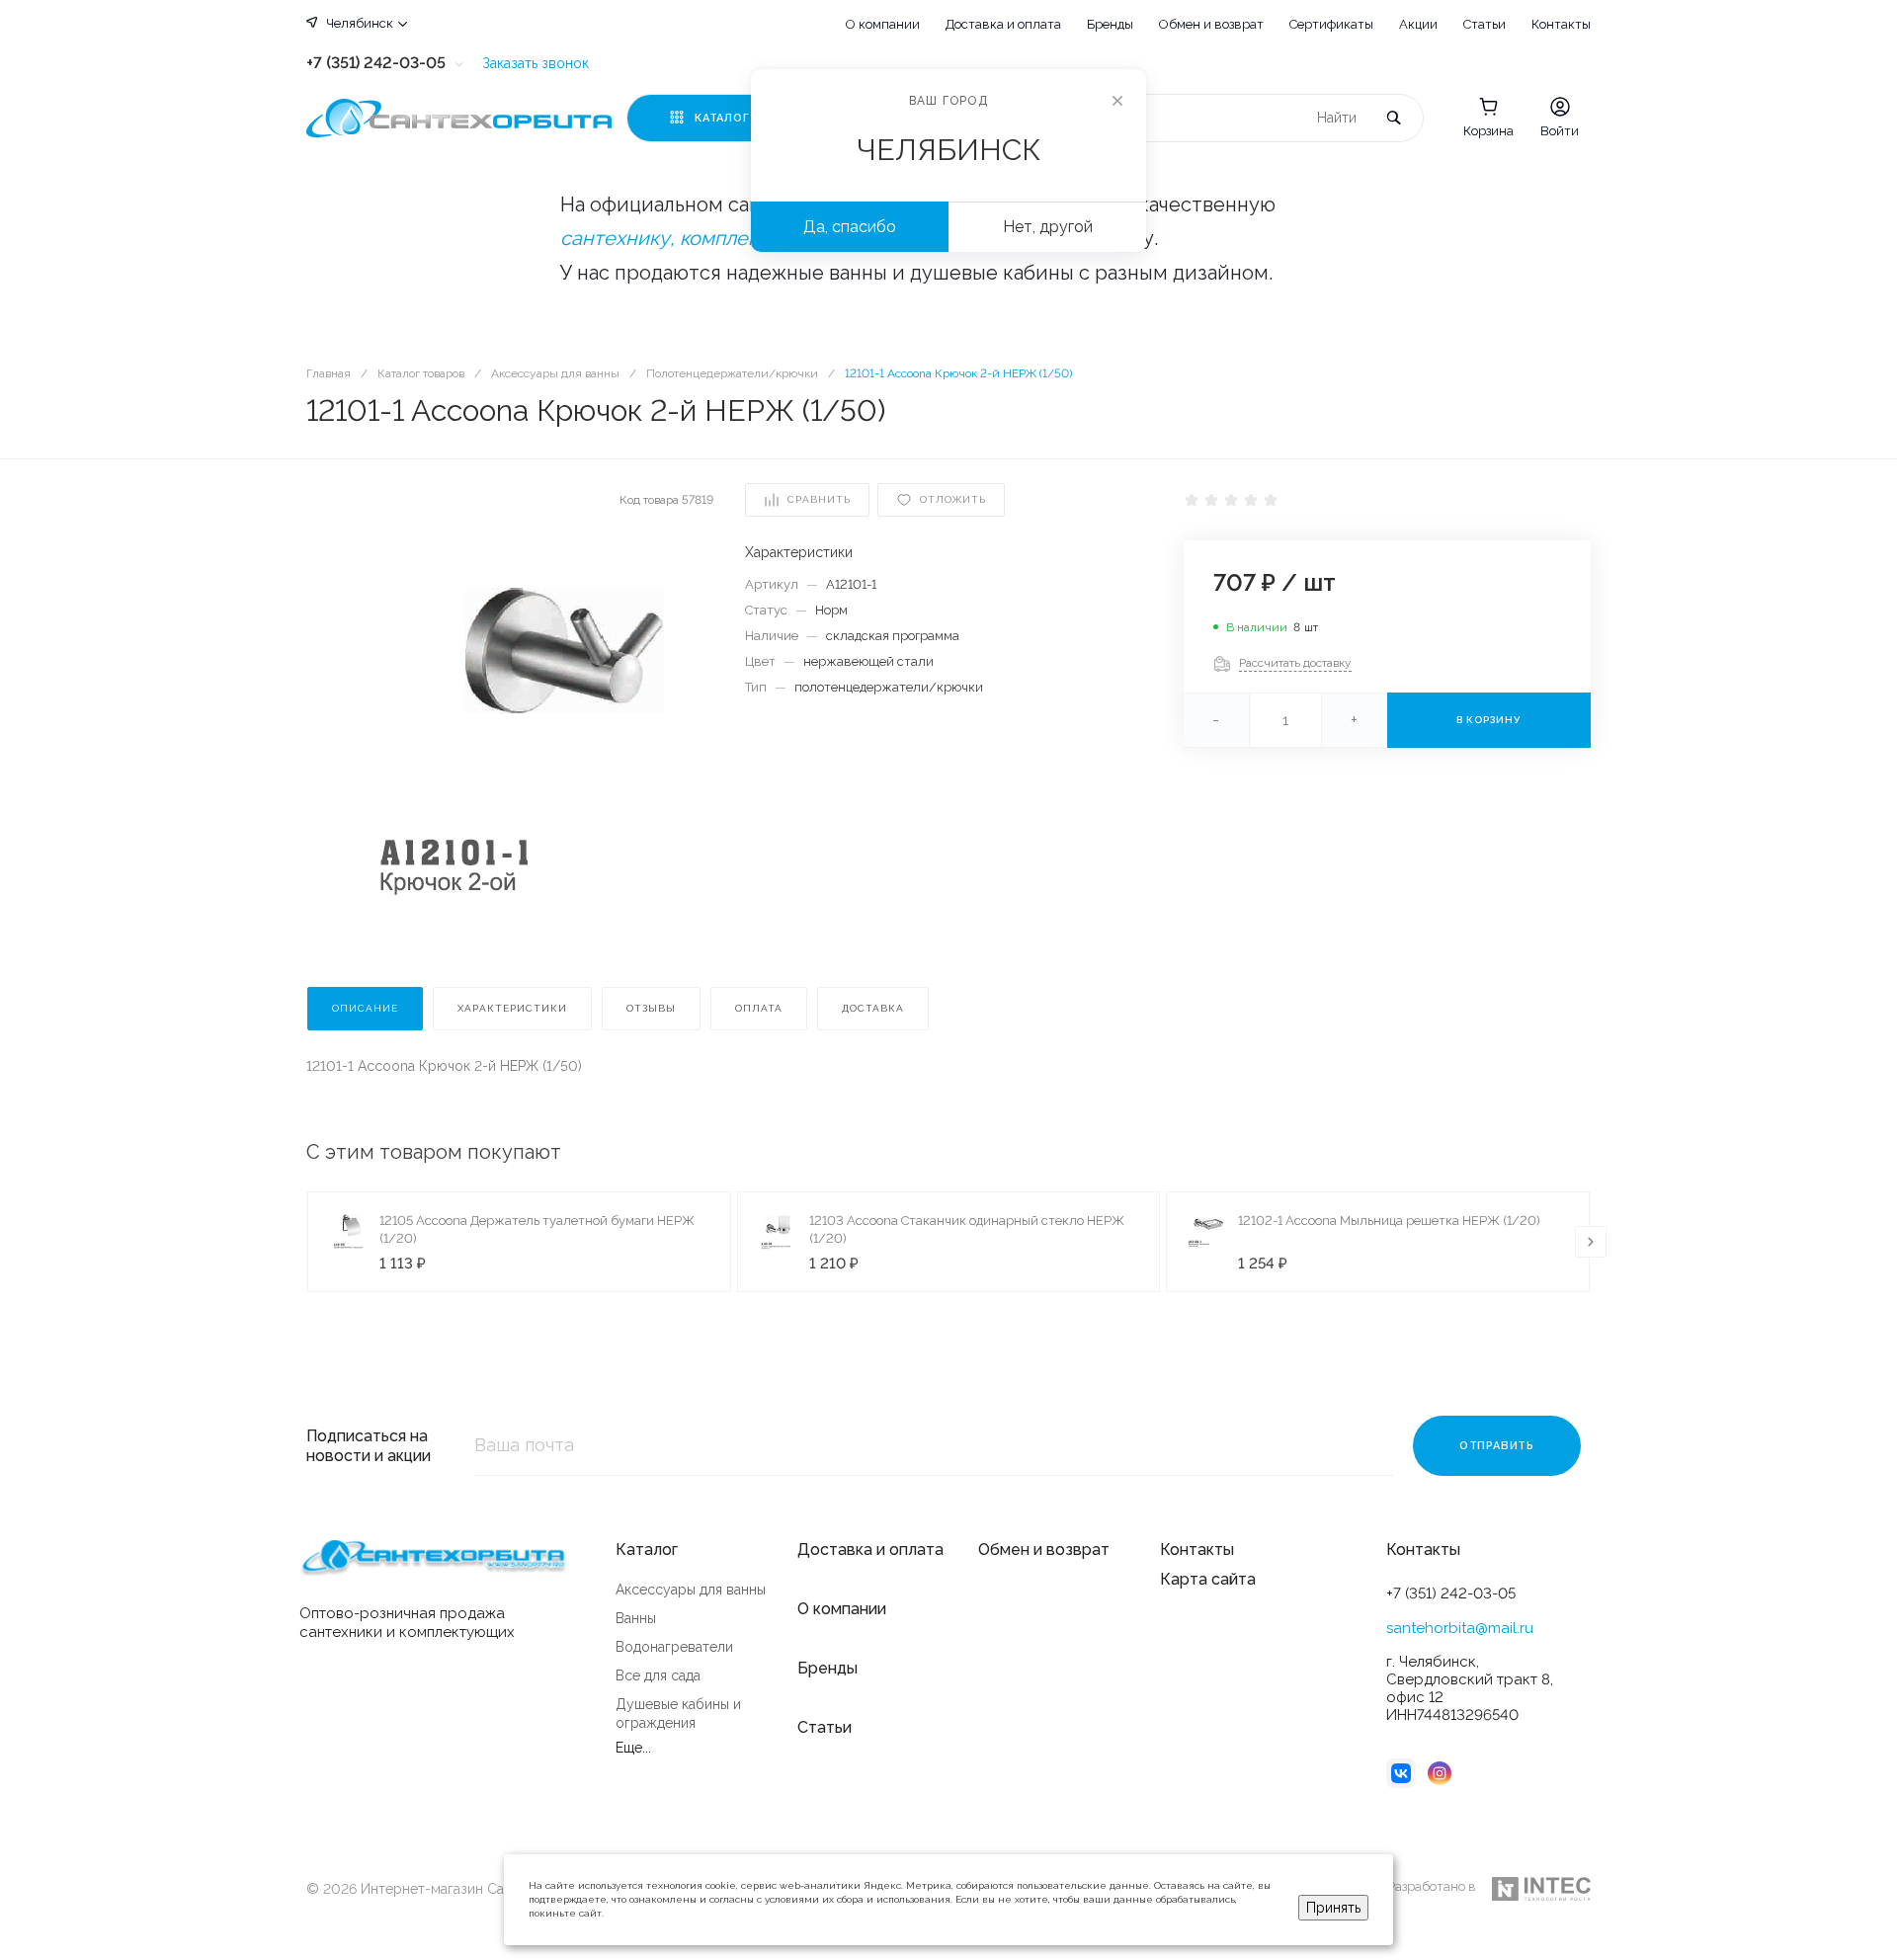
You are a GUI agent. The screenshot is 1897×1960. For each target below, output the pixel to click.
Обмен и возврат (1211, 24)
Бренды (1110, 24)
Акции (1418, 24)
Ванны (636, 1618)
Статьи (1485, 24)
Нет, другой (1048, 227)
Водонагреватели (674, 1647)
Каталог (647, 1550)
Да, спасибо (850, 227)
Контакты (1561, 24)
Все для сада (658, 1675)
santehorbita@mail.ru (1460, 1628)
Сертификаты (1331, 24)
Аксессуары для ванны (691, 1590)
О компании (883, 24)
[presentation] (1591, 1242)
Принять (1333, 1908)
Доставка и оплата (1003, 24)
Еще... (633, 1748)
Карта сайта (1208, 1579)
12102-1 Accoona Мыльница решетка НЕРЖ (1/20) (1389, 1221)
